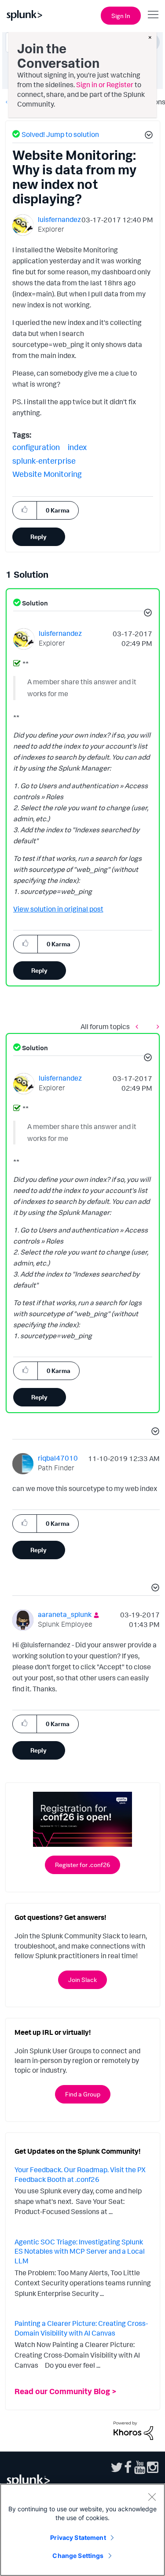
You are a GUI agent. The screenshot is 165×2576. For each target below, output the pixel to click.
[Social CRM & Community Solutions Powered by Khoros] (133, 2430)
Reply (38, 537)
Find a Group (83, 2094)
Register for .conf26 (82, 1865)
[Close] (152, 2497)
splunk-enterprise (44, 461)
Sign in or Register (105, 85)
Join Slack (82, 1980)
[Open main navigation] (153, 15)
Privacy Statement (78, 2537)
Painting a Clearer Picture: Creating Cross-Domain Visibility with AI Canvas (81, 2328)
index (77, 447)
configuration (36, 447)
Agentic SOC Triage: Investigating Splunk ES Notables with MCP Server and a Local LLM (80, 2251)
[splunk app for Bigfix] (156, 1026)
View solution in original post (58, 909)
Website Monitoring (47, 474)
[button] (147, 136)
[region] (82, 2530)
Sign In (121, 16)
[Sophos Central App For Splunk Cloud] (139, 1026)
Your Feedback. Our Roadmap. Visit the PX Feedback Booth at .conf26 (80, 2174)
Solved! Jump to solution (60, 134)
